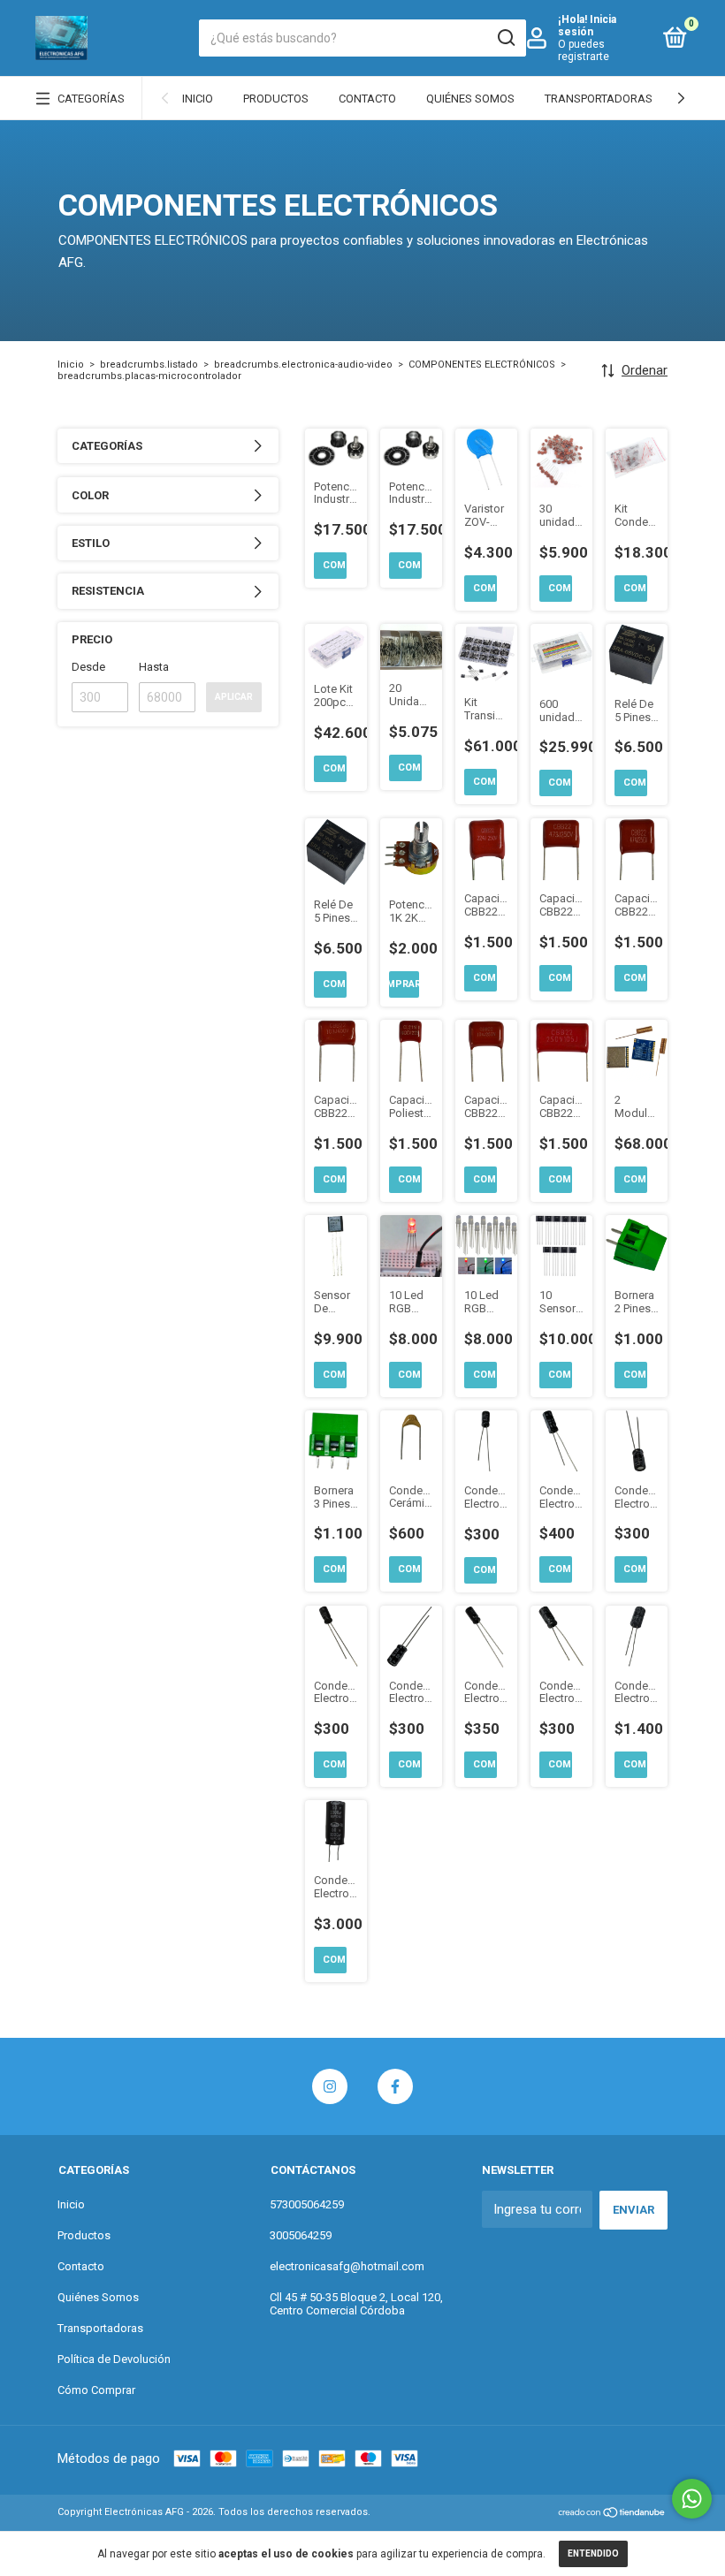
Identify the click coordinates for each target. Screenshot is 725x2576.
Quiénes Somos (470, 99)
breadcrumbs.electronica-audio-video (303, 365)
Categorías (91, 99)
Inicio (198, 99)
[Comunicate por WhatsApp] (692, 2499)
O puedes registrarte (584, 50)
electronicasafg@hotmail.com (347, 2266)
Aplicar (234, 697)
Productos (276, 99)
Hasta (154, 667)
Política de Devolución (114, 2359)
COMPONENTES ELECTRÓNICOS (482, 365)
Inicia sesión (587, 26)
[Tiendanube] (612, 2514)
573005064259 (307, 2204)
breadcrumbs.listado (149, 365)
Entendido (593, 2553)
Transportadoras (599, 99)
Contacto (367, 99)
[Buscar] (505, 38)
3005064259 (301, 2235)
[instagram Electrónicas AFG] (330, 2086)
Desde (88, 667)
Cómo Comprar (96, 2390)
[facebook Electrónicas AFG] (395, 2086)
